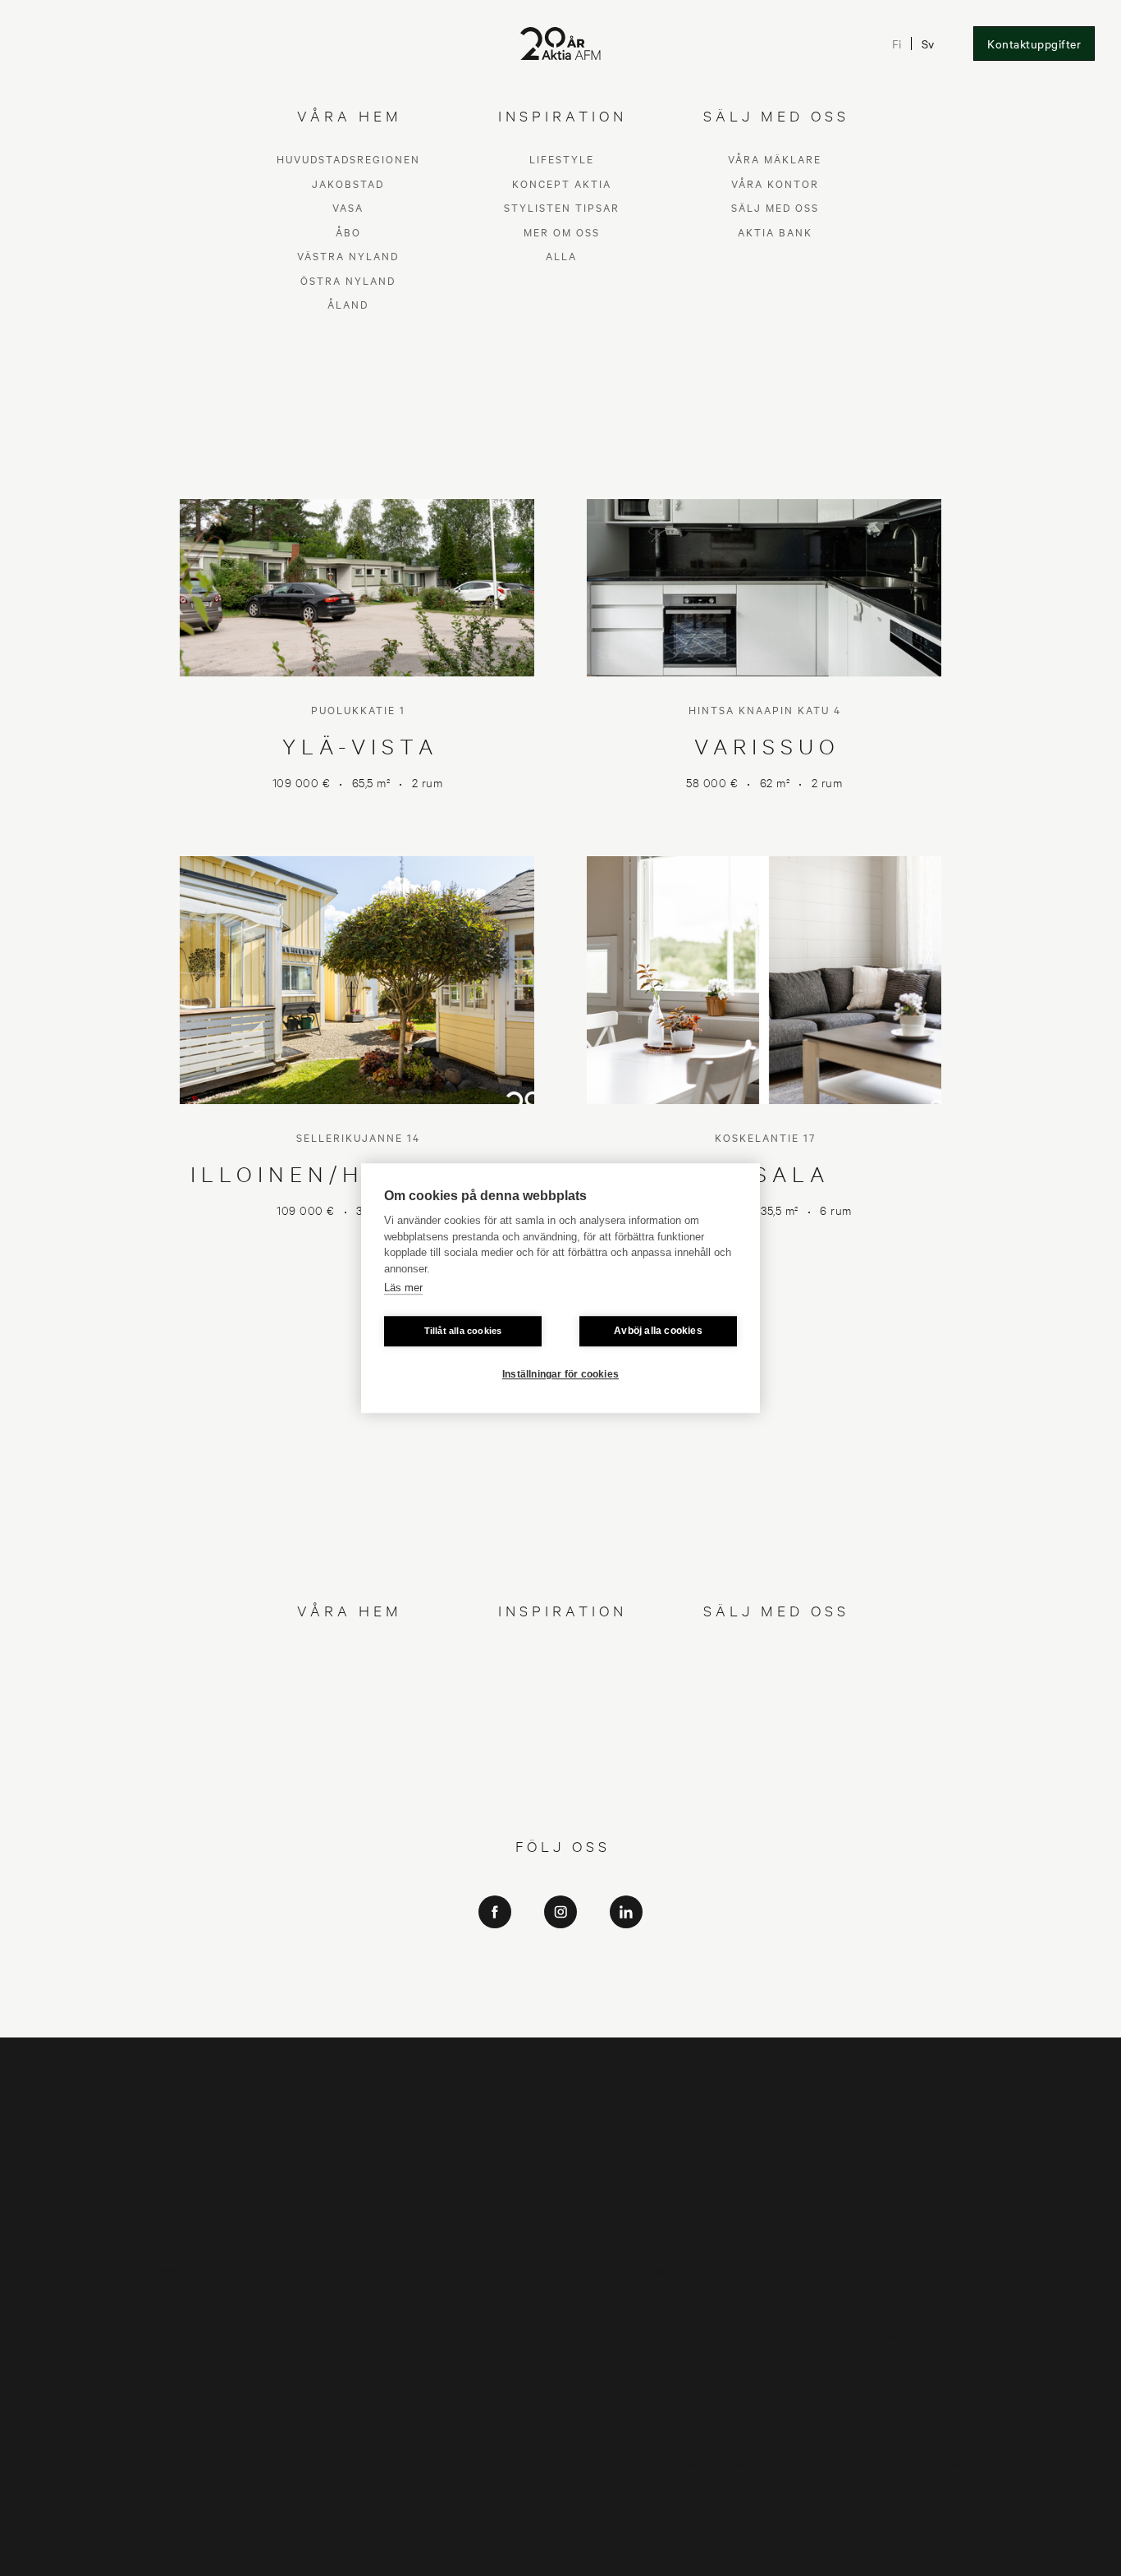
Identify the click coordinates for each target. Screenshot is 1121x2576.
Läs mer (403, 1288)
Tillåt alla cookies (463, 1331)
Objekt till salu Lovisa (395, 2195)
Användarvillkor (893, 2305)
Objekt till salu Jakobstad (666, 2232)
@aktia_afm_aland (560, 2018)
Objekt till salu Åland (133, 2306)
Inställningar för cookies (560, 1374)
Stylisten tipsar (562, 1702)
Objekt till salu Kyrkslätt (140, 2232)
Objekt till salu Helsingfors (146, 2157)
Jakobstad (348, 1678)
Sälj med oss (775, 1702)
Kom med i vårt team (906, 2216)
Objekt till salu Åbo (389, 2269)
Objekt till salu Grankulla (403, 2157)
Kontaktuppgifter (1034, 44)
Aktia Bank (775, 1726)
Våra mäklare (775, 1654)
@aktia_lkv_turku (561, 1972)
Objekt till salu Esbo (652, 2157)
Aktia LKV (561, 1949)
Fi (897, 44)
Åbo (348, 1726)
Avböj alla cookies (658, 1331)
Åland (348, 1799)
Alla (561, 1751)
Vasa (348, 1702)
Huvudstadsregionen (348, 1654)
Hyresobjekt (372, 2306)
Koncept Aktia (562, 1678)
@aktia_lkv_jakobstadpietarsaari (561, 1995)
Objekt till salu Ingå (390, 2232)
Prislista (873, 2275)
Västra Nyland (348, 1751)
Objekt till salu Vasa (130, 2269)
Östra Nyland (348, 1774)
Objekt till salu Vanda (134, 2195)
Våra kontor (775, 1678)
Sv (928, 44)
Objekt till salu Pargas (657, 2269)
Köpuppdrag (886, 2186)
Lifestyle (562, 1654)
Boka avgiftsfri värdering (915, 2157)
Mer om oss (562, 1726)
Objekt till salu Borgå (655, 2195)
